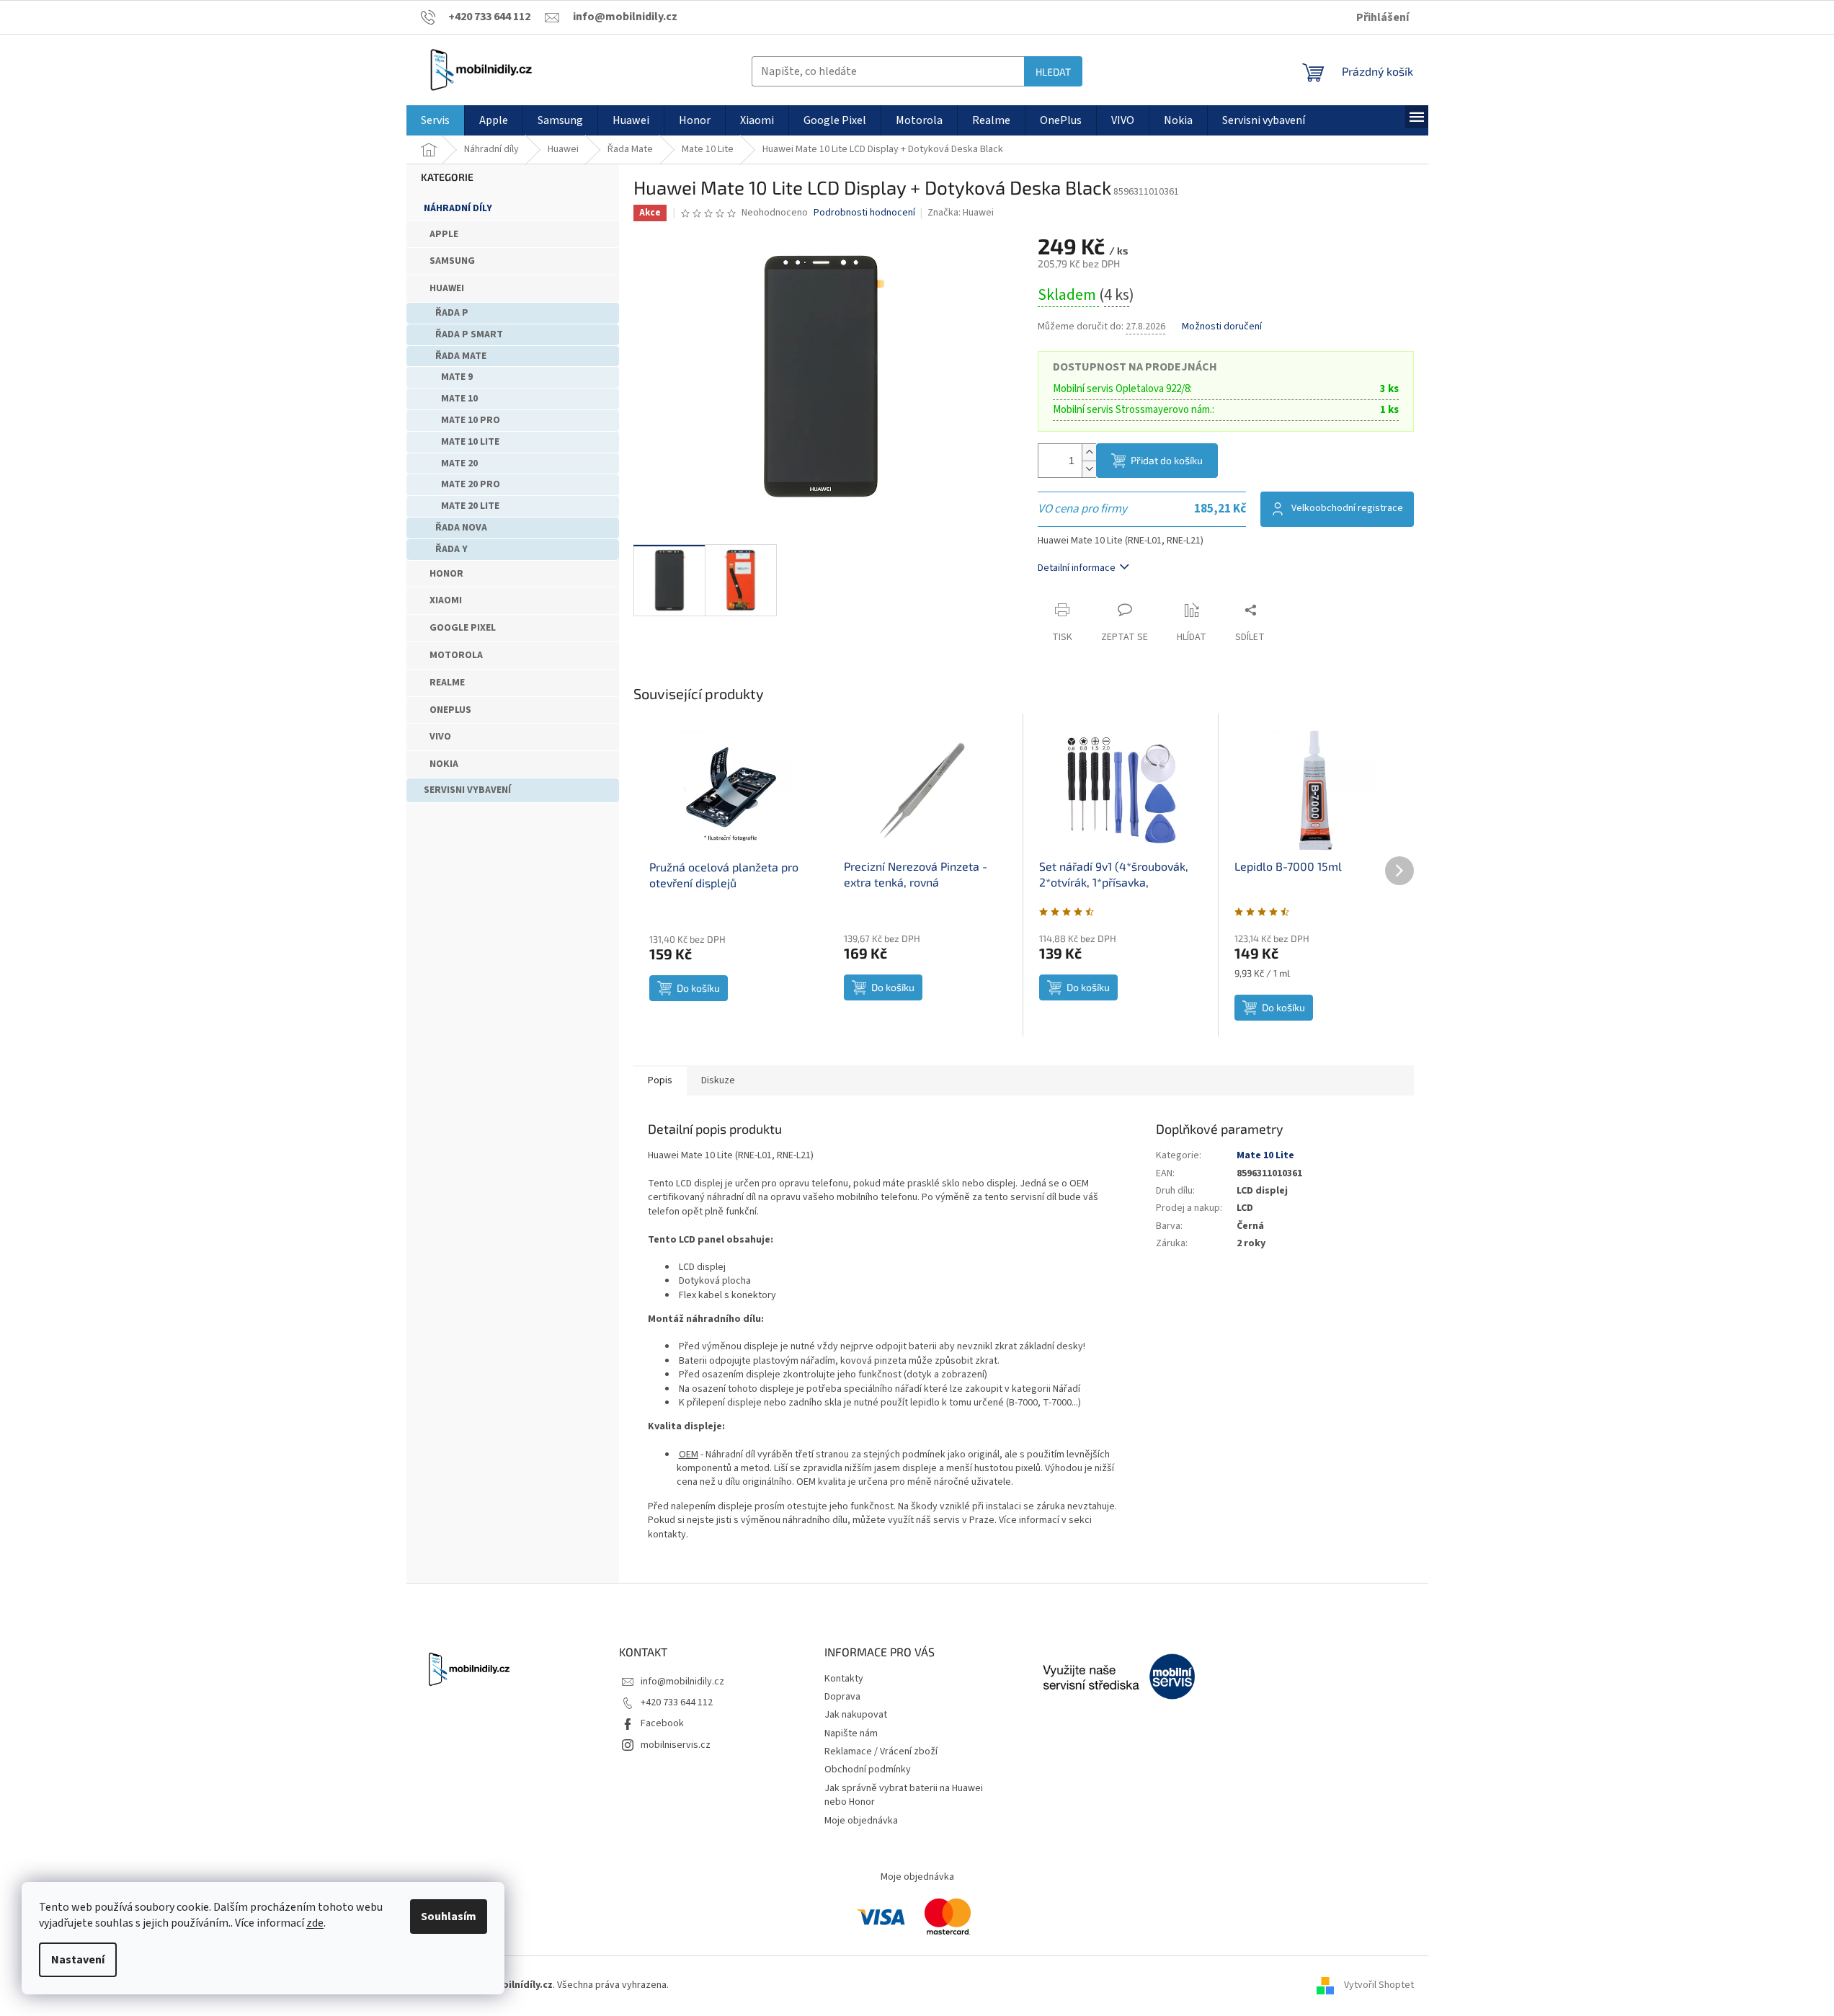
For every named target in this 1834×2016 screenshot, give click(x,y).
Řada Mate (461, 356)
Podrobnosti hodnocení (864, 213)
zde (315, 1923)
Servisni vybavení (467, 790)
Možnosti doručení (1222, 327)
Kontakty (844, 1679)
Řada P (452, 313)
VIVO (440, 737)
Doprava (842, 1697)
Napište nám (851, 1733)
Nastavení (78, 1960)
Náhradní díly (458, 208)
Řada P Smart (469, 334)
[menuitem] (435, 120)
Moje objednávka (861, 1821)
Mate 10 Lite (470, 442)
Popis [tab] (660, 1080)
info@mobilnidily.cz (682, 1682)
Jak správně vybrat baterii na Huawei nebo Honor (904, 1795)
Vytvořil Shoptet (1379, 1985)
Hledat (1053, 72)
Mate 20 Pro (471, 484)
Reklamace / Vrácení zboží (881, 1751)
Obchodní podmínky (868, 1769)
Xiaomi (446, 600)
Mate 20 (459, 463)
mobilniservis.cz (676, 1745)
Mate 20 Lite (470, 506)
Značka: (961, 213)
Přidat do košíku (1167, 460)
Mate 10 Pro (471, 420)
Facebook (662, 1723)
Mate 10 (459, 399)
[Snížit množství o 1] (1089, 469)
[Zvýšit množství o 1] (1089, 452)
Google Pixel (463, 628)
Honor (446, 574)
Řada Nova (461, 528)
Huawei (447, 288)
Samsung (452, 261)
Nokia (444, 764)
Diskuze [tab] (718, 1080)
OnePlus (450, 710)
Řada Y (451, 549)
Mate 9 (457, 377)
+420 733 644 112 (677, 1702)
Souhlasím (449, 1917)
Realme (447, 683)
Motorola (456, 655)
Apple (444, 234)
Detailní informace (1077, 568)
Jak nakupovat (856, 1715)
